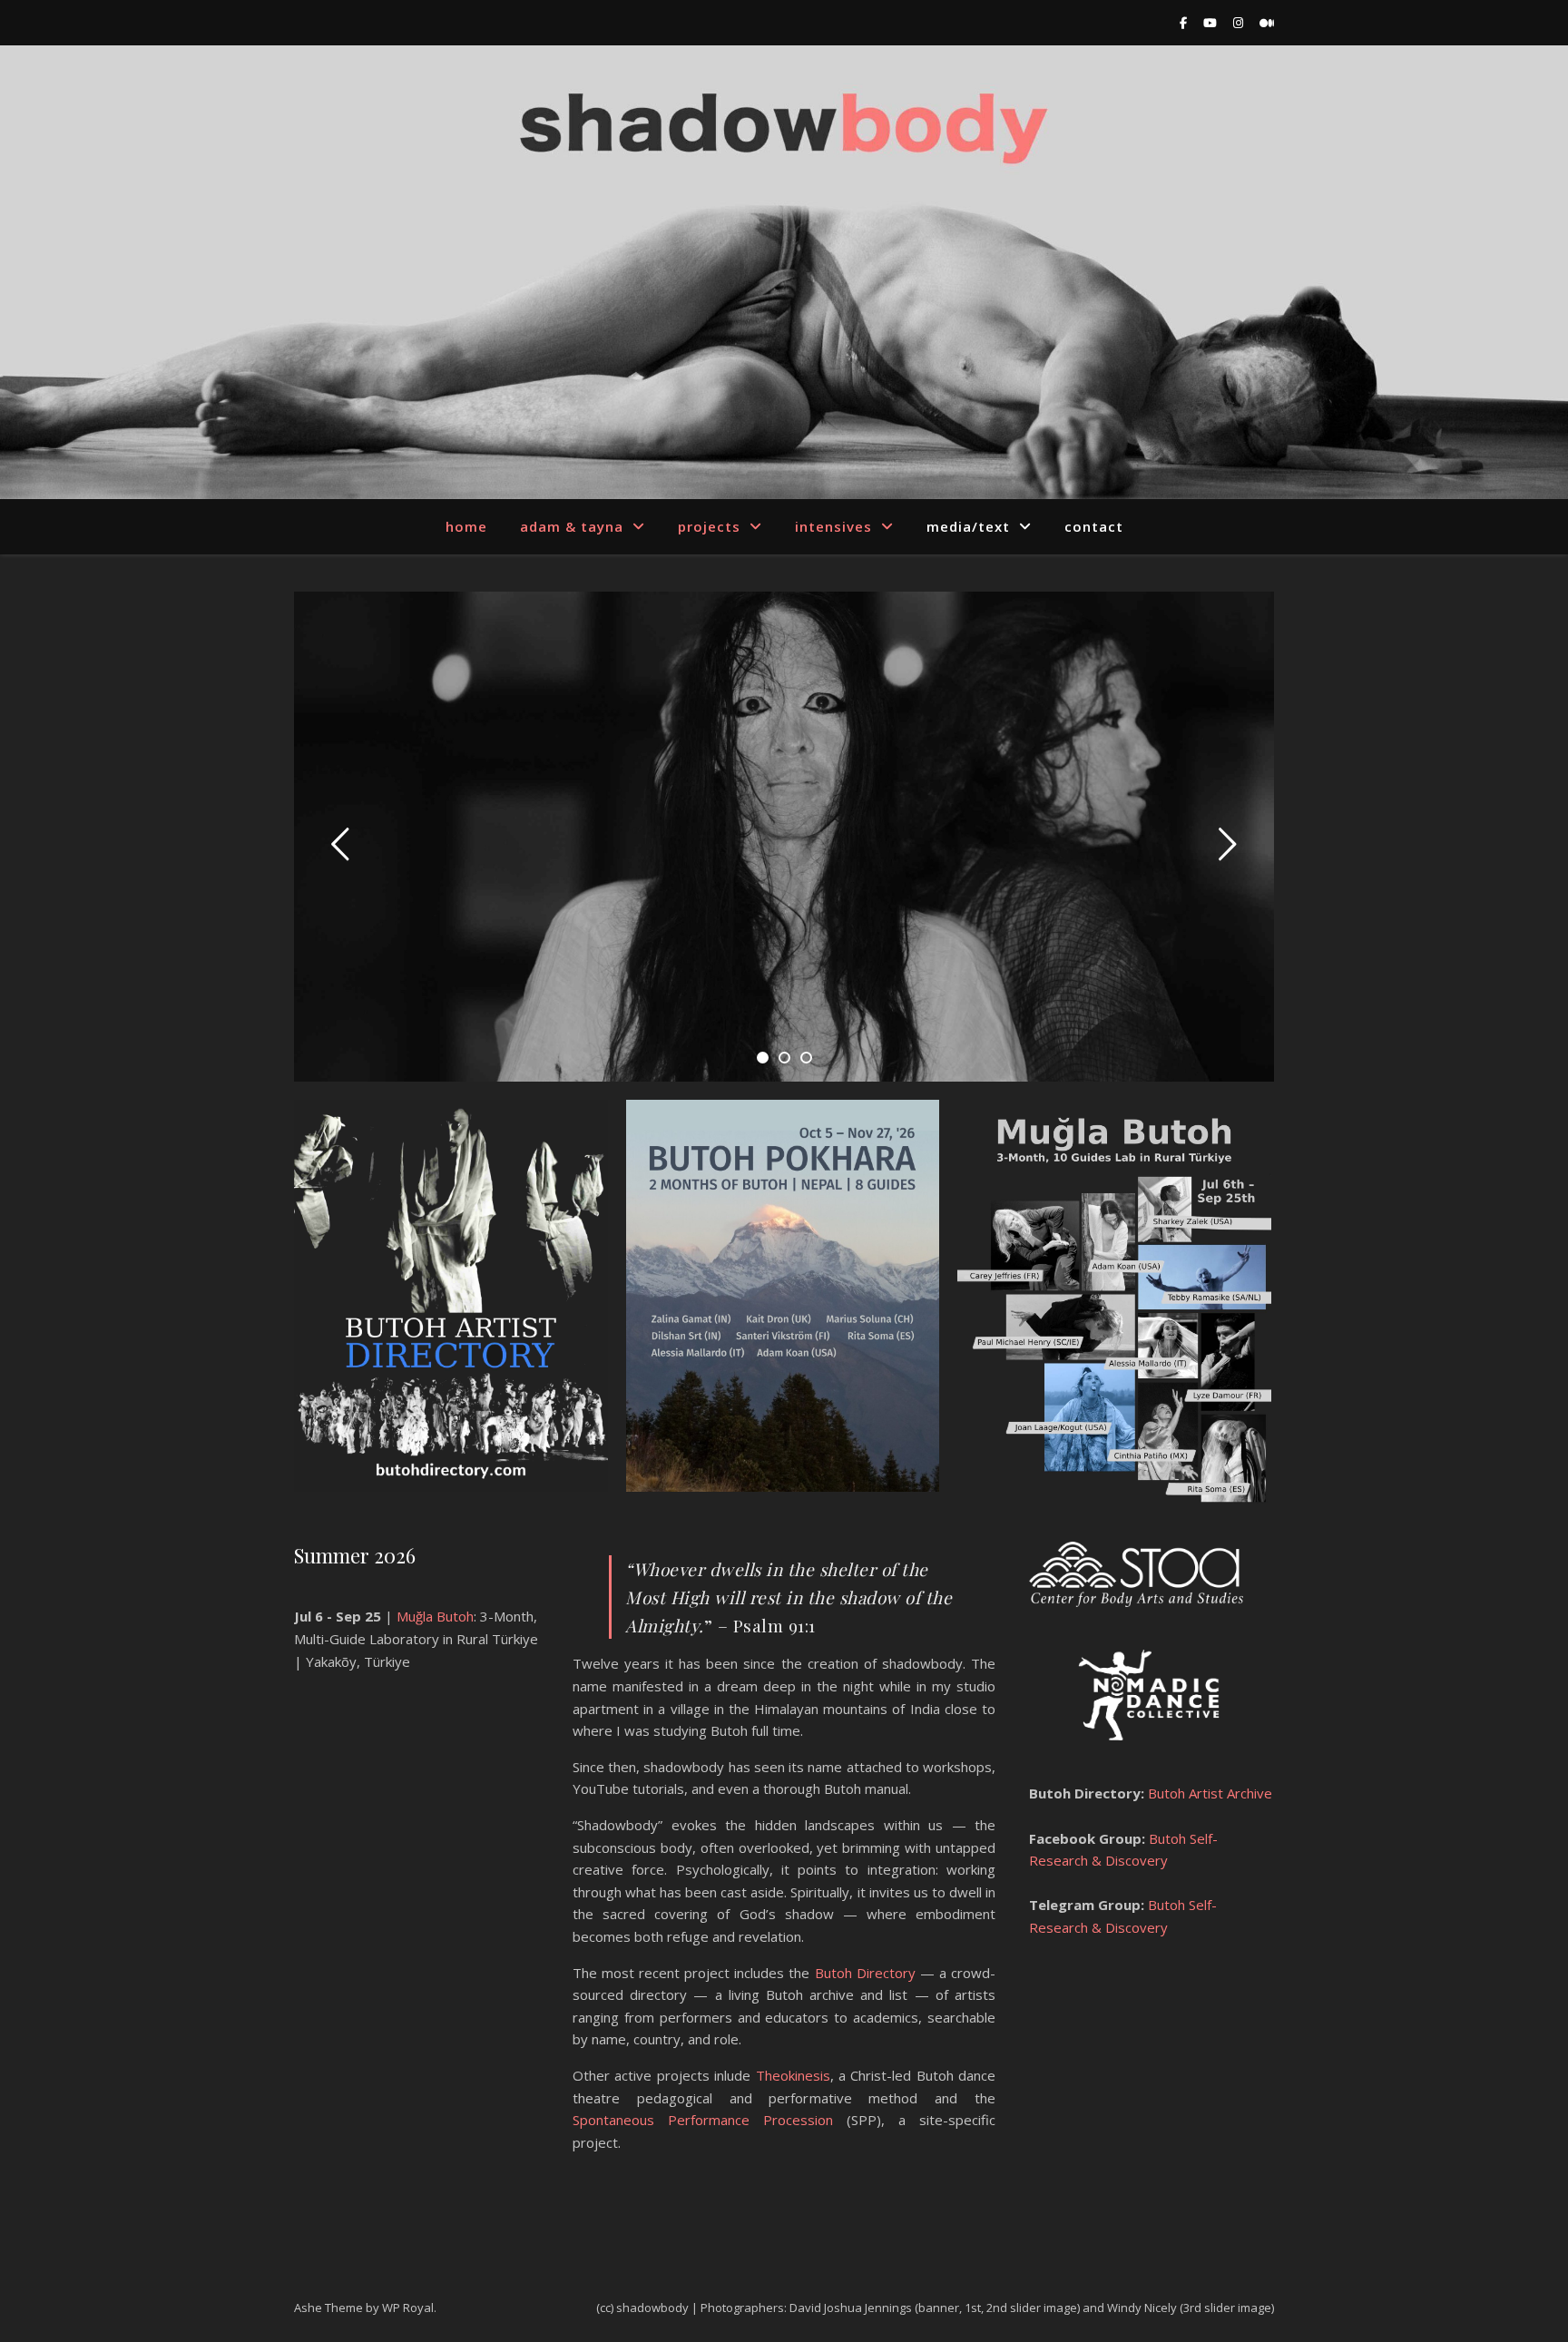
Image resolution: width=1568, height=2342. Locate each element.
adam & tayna (572, 526)
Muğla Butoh (435, 1616)
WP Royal (408, 2308)
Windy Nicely (1142, 2308)
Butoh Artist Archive (1208, 1793)
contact (1094, 526)
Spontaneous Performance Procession (703, 2120)
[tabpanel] (784, 837)
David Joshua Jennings (851, 2308)
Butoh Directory (865, 1973)
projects (709, 526)
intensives (833, 526)
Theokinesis (793, 2075)
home (466, 526)
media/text (968, 526)
